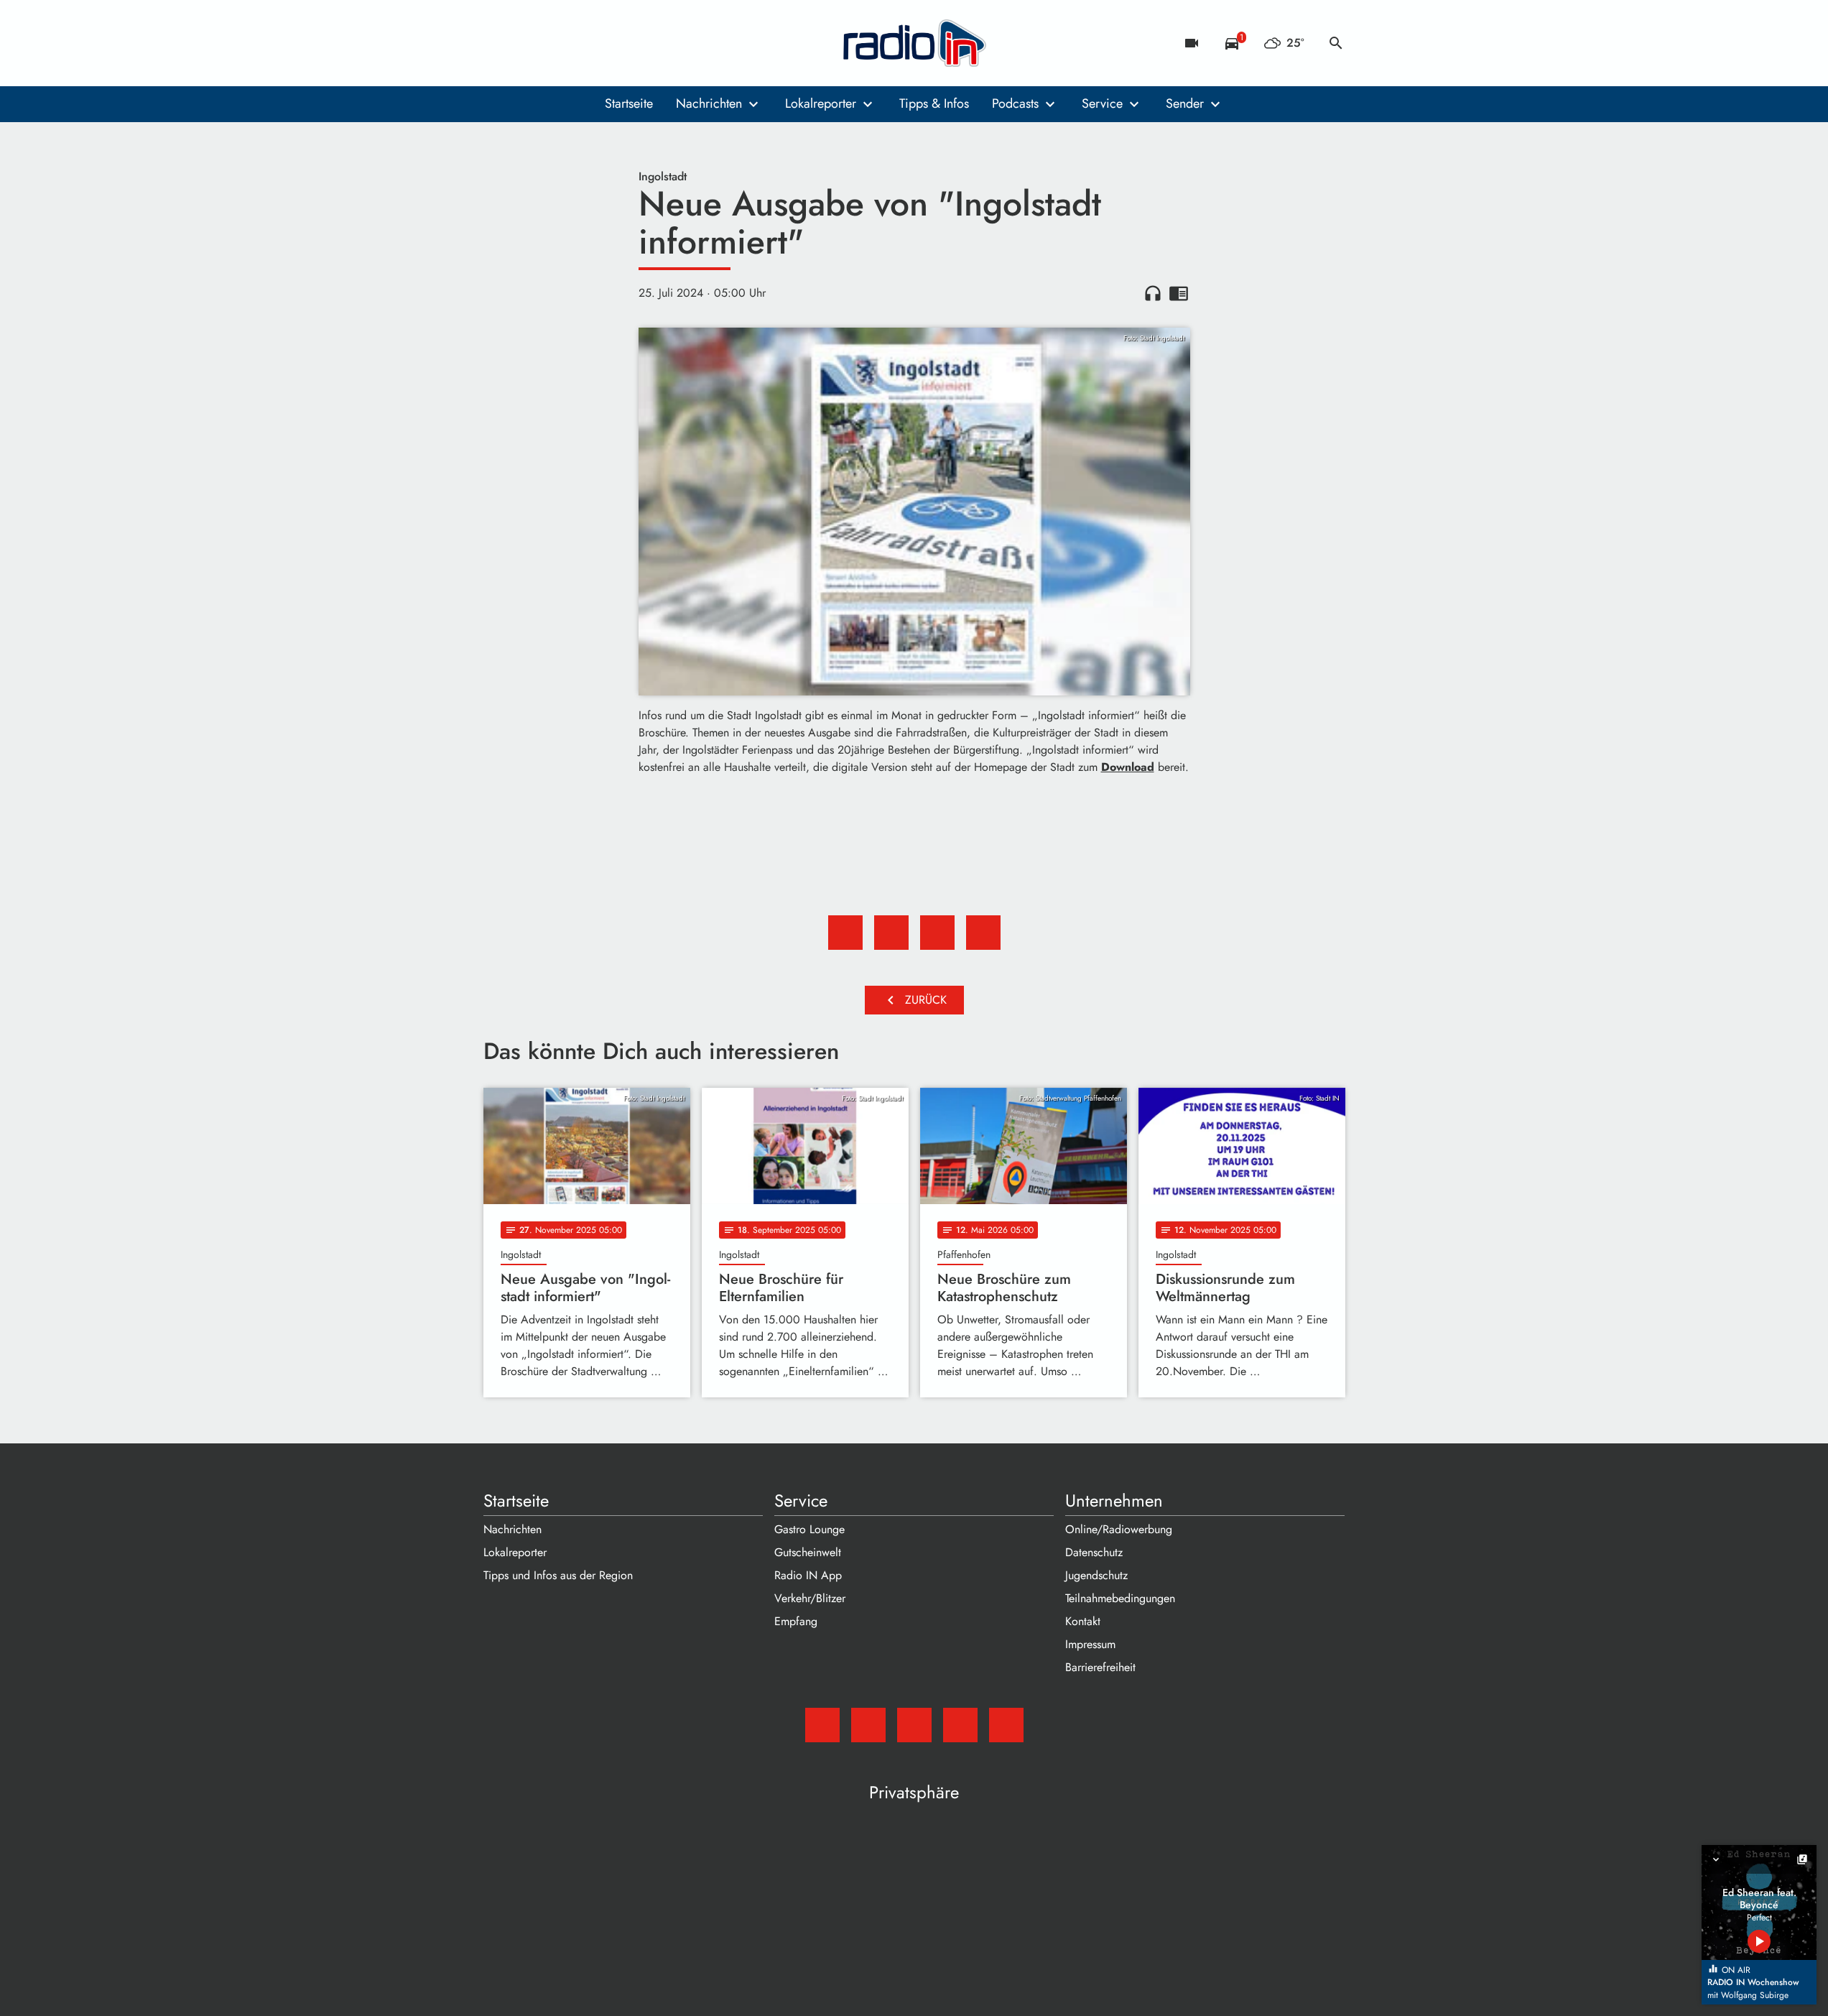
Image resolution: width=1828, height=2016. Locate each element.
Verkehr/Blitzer (810, 1598)
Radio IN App (808, 1575)
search (1336, 43)
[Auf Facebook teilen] (845, 933)
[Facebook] (526, 43)
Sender (1185, 103)
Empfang (796, 1621)
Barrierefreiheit (1100, 1667)
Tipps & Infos (934, 103)
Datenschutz (1094, 1552)
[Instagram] (555, 43)
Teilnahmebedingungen (1120, 1598)
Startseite (629, 103)
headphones (1153, 293)
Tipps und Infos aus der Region (558, 1575)
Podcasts (1015, 103)
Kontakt (1083, 1621)
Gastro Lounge (809, 1529)
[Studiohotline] (613, 43)
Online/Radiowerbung (1119, 1529)
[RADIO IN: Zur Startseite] (914, 43)
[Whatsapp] (584, 43)
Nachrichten (709, 103)
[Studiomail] (498, 43)
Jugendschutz (1096, 1575)
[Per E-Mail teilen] (983, 933)
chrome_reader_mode (1179, 293)
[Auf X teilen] (891, 933)
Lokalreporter (821, 103)
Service (1102, 103)
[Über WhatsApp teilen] (937, 933)
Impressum (1090, 1644)
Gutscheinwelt (808, 1552)
